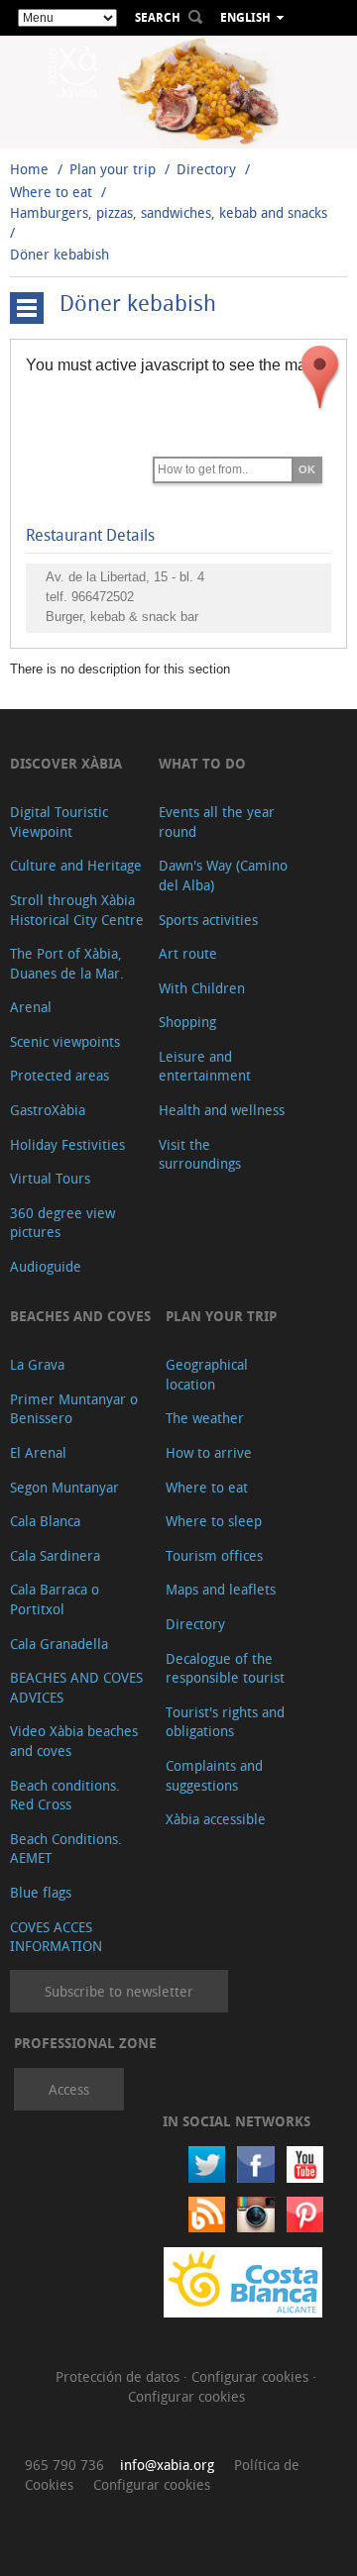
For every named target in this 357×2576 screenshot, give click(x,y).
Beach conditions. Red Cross (65, 1795)
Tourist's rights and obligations (225, 1722)
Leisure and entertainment (205, 1066)
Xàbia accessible (216, 1819)
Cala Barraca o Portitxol (55, 1599)
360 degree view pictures (62, 1223)
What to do (202, 763)
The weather (205, 1418)
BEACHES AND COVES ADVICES (76, 1687)
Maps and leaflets (221, 1589)
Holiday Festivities (67, 1144)
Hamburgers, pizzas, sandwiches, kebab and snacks (169, 212)
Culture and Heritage (76, 865)
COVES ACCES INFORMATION (56, 1937)
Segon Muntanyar (64, 1487)
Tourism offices (214, 1555)
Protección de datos (119, 2376)
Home (29, 169)
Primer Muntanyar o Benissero (74, 1409)
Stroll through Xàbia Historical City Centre (77, 910)
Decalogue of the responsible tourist (225, 1668)
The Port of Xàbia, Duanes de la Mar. (67, 963)
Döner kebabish (59, 254)
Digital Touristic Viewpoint (59, 822)
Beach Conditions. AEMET (66, 1849)
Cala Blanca (45, 1521)
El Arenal (38, 1452)
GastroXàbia (48, 1110)
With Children (202, 988)
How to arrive (209, 1452)
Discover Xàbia (66, 763)
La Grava (37, 1364)
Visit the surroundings (200, 1154)
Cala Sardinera (55, 1555)
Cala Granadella (59, 1644)
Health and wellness (222, 1110)
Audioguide (46, 1266)
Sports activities (208, 920)
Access (69, 2089)
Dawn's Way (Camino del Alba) (223, 875)
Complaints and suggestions (214, 1775)
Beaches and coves (80, 1316)
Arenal (31, 1007)
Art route (188, 953)
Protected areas (59, 1075)
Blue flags (41, 1892)
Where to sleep (214, 1521)
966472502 (103, 597)
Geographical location (207, 1374)
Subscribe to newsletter (119, 1991)
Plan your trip (113, 169)
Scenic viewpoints (65, 1041)
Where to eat (51, 192)
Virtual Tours (50, 1178)
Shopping (187, 1022)
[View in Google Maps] (320, 377)
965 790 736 (64, 2465)
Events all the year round (217, 822)
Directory (206, 169)
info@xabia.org (167, 2465)
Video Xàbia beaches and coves (74, 1741)
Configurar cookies (252, 2376)
